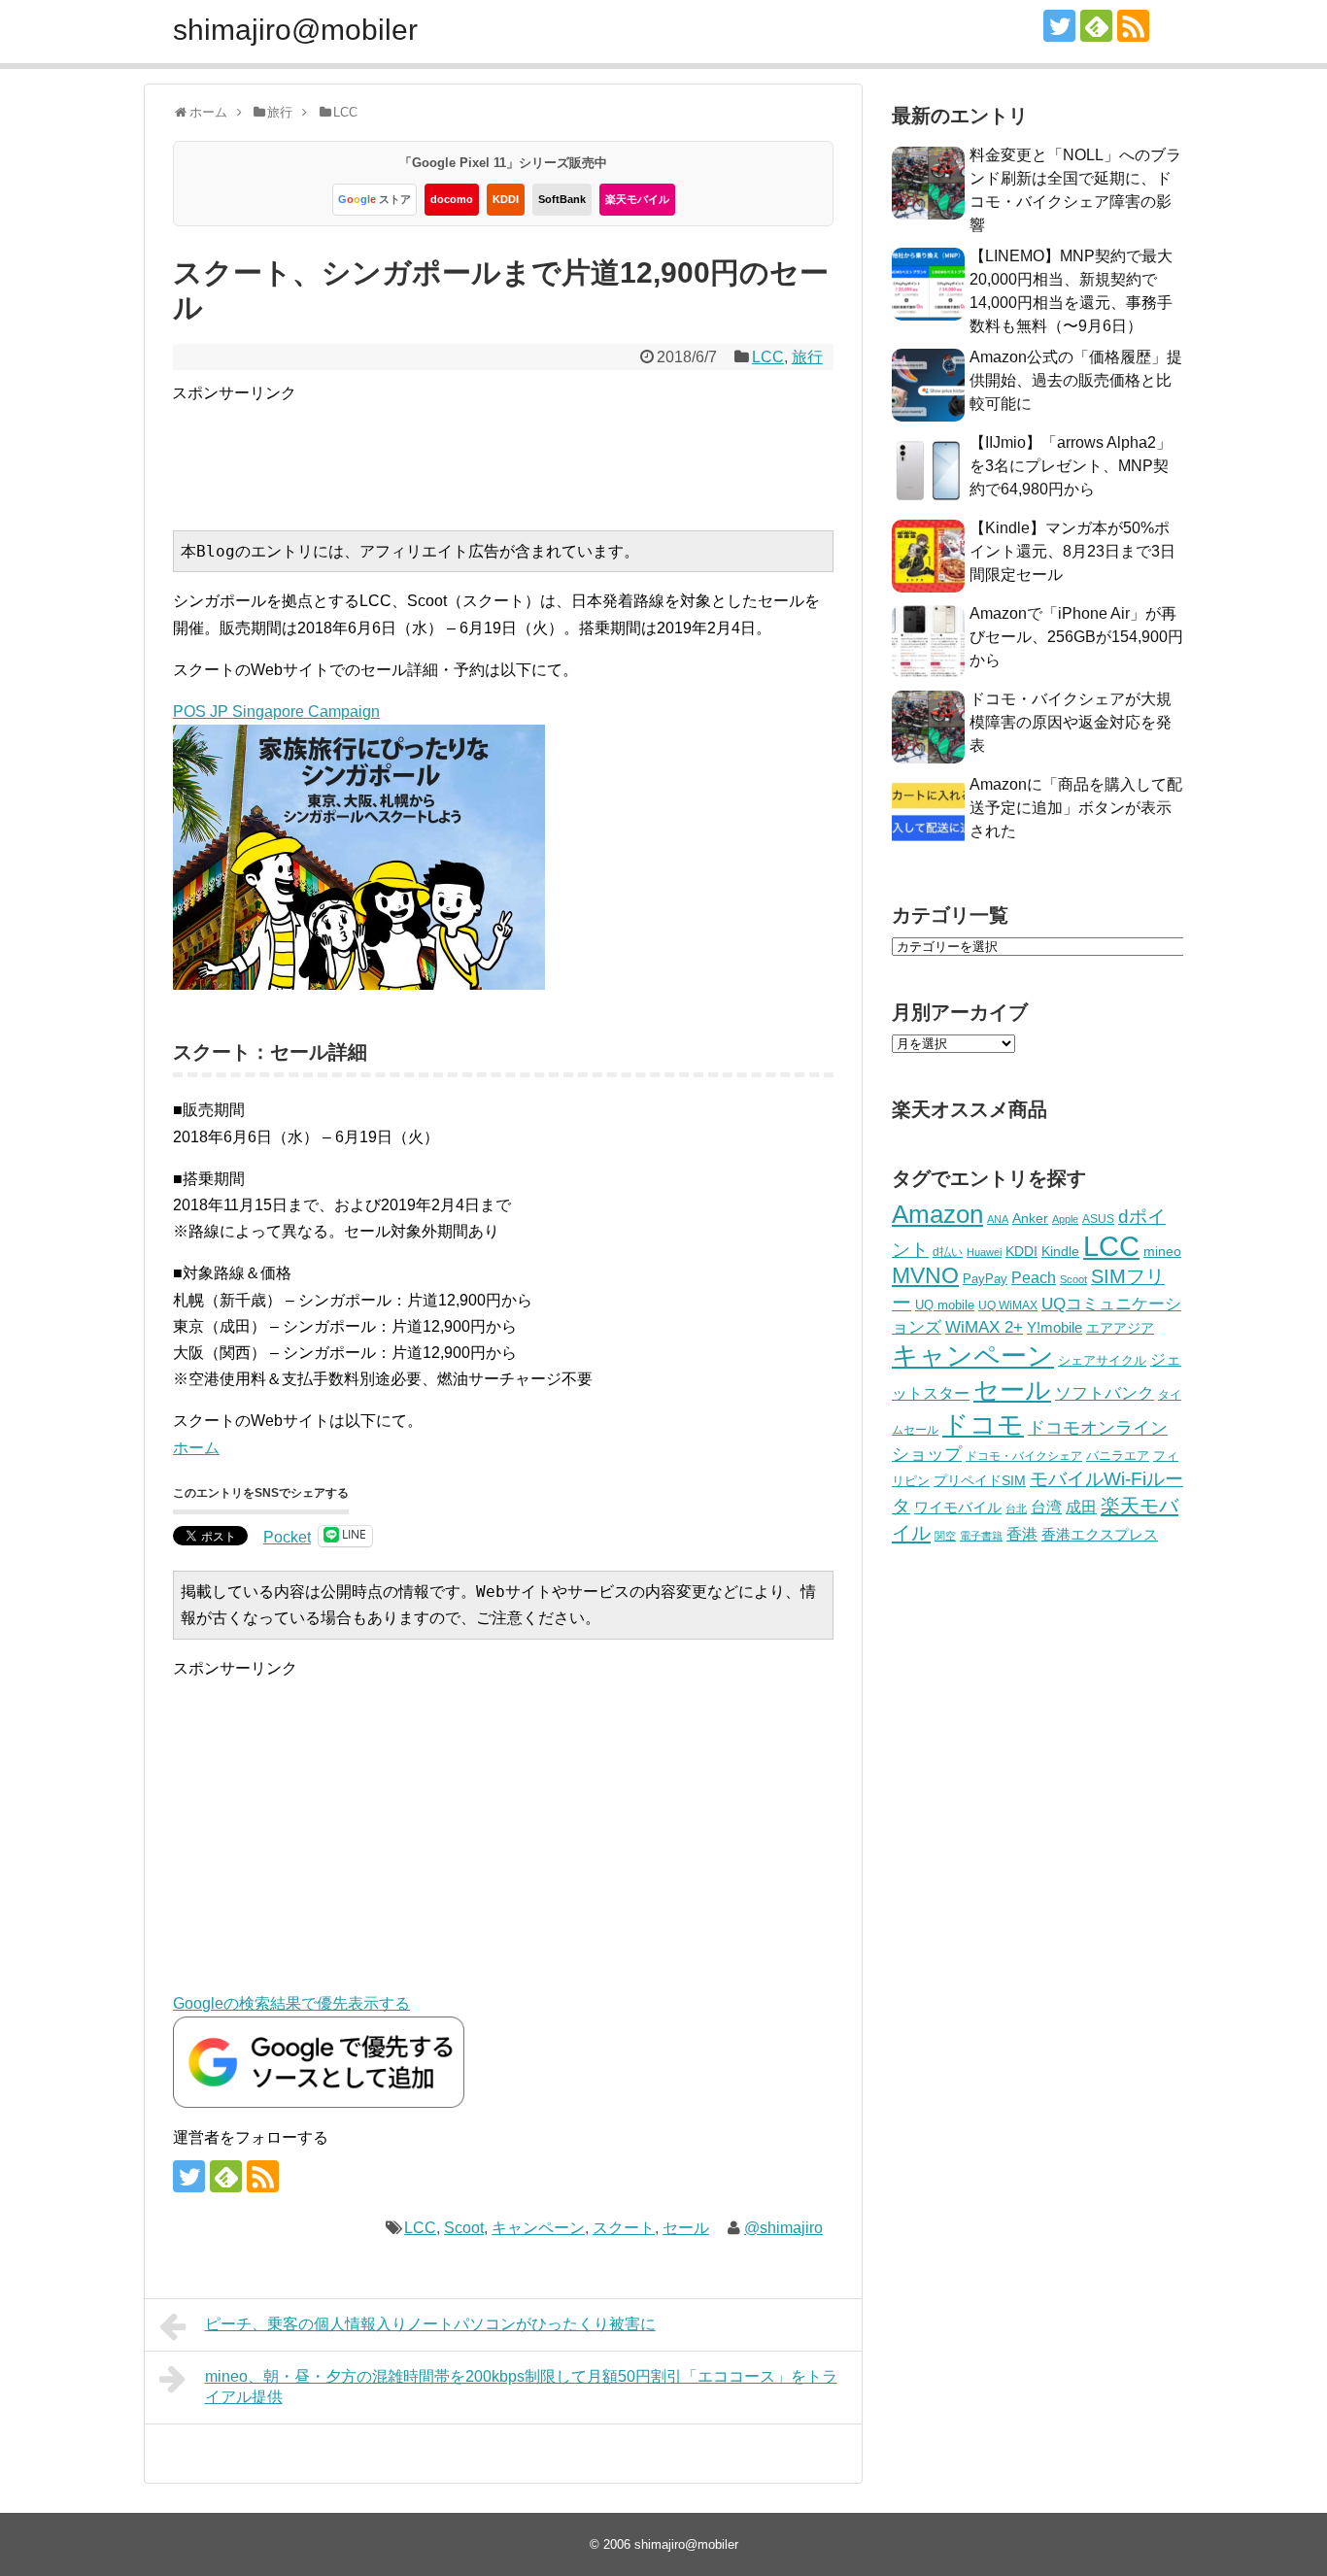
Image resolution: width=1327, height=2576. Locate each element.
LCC (768, 357)
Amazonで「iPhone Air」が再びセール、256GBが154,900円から (1076, 637)
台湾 (1046, 1507)
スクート (624, 2228)
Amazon (937, 1214)
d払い (948, 1252)
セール (686, 2228)
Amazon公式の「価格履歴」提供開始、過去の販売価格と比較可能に (1076, 380)
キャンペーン (538, 2228)
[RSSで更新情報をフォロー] (1133, 26)
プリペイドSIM (980, 1481)
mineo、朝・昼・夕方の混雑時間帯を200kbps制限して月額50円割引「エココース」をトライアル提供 (521, 2387)
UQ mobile (945, 1305)
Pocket (287, 1537)
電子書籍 (981, 1536)
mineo (1162, 1251)
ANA (998, 1219)
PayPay (985, 1279)
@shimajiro (783, 2228)
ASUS (1098, 1219)
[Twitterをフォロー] (1059, 26)
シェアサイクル (1102, 1360)
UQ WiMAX (1008, 1305)
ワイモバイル (958, 1507)
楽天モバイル (637, 199)
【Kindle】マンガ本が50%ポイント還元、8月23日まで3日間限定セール (1072, 551)
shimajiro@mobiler (295, 30)
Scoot (464, 2228)
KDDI (506, 199)
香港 (1022, 1534)
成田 (1081, 1507)
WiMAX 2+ (984, 1327)
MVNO (925, 1275)
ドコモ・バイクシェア (1024, 1456)
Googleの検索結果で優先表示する (291, 2003)
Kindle (1060, 1251)
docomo (452, 199)
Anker (1030, 1219)
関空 (945, 1536)
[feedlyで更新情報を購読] (1096, 26)
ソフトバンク (1105, 1393)
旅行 (807, 357)
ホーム (196, 1448)
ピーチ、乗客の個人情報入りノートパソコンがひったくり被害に (430, 2324)
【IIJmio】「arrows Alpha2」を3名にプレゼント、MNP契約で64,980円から (1071, 466)
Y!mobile (1055, 1327)
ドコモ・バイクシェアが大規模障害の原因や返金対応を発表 (1071, 722)
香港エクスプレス (1100, 1535)
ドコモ (983, 1425)
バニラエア (1118, 1456)
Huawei (984, 1252)
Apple (1065, 1219)
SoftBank (562, 199)
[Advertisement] (526, 450)
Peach (1034, 1278)
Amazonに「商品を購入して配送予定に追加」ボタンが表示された (1076, 808)
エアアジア (1120, 1328)
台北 (1016, 1508)
